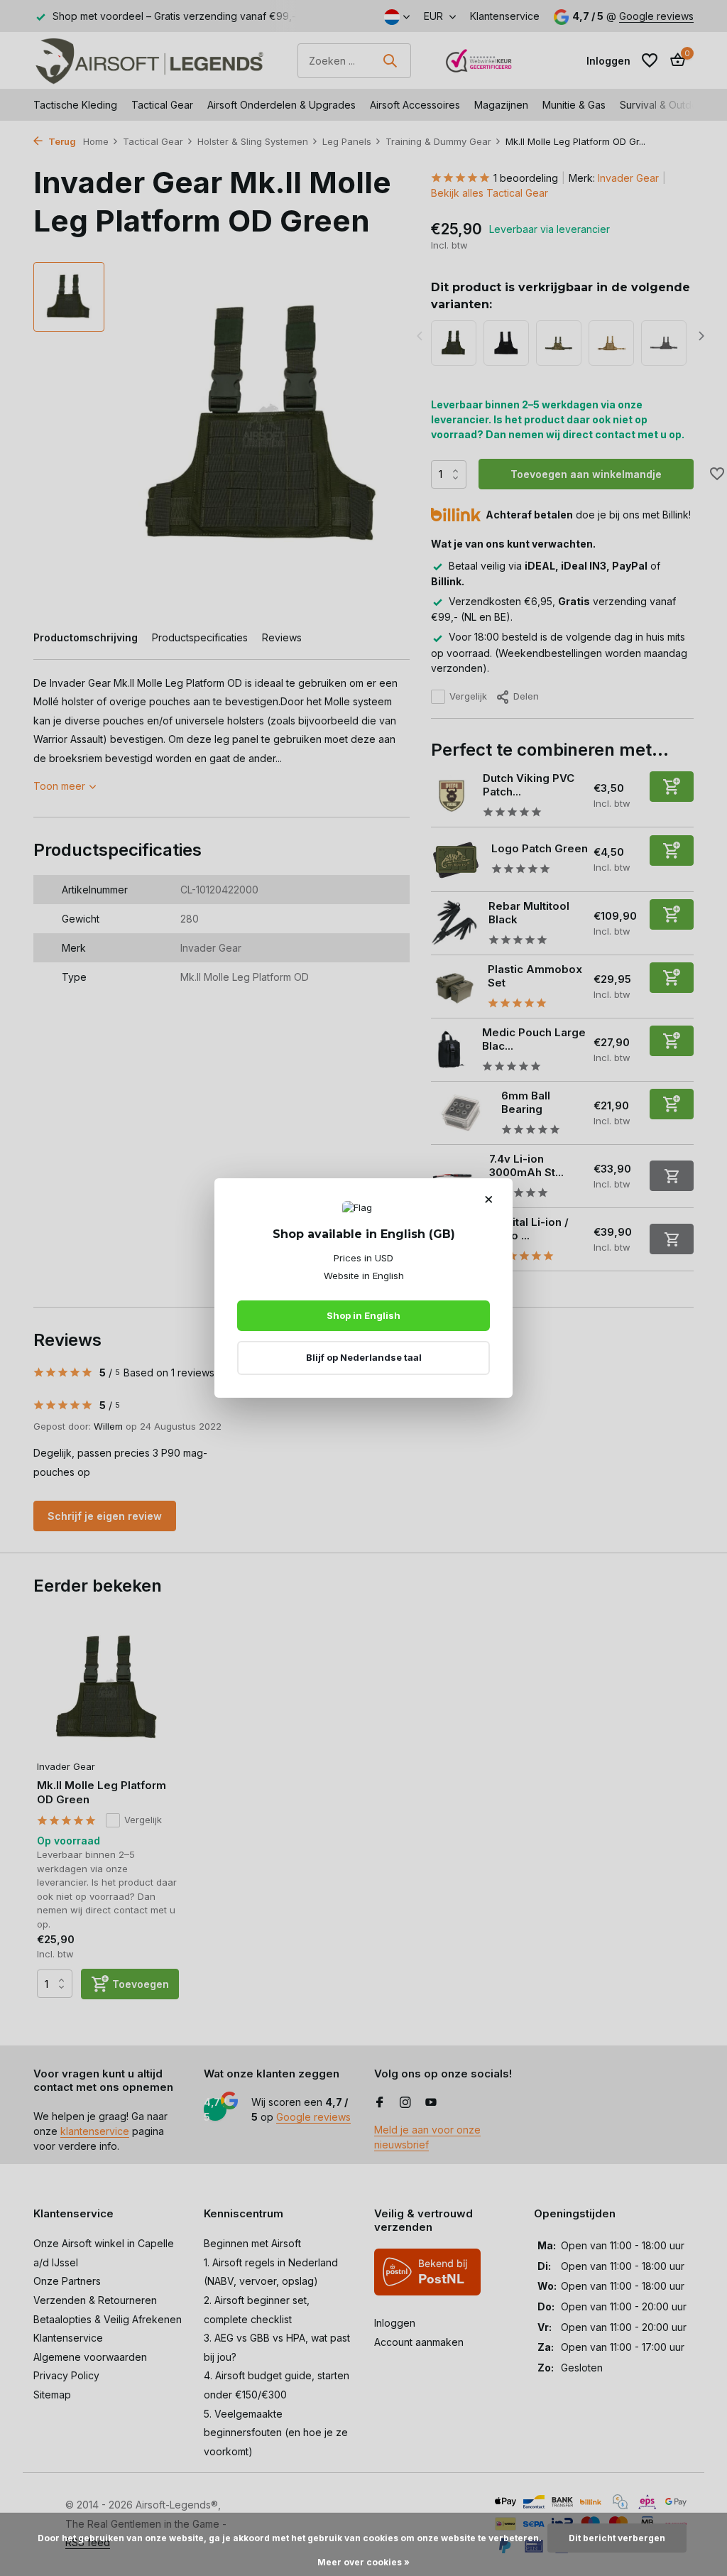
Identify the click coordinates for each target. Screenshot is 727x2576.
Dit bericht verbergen (617, 2538)
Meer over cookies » (363, 2562)
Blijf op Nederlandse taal (364, 1357)
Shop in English (363, 1315)
